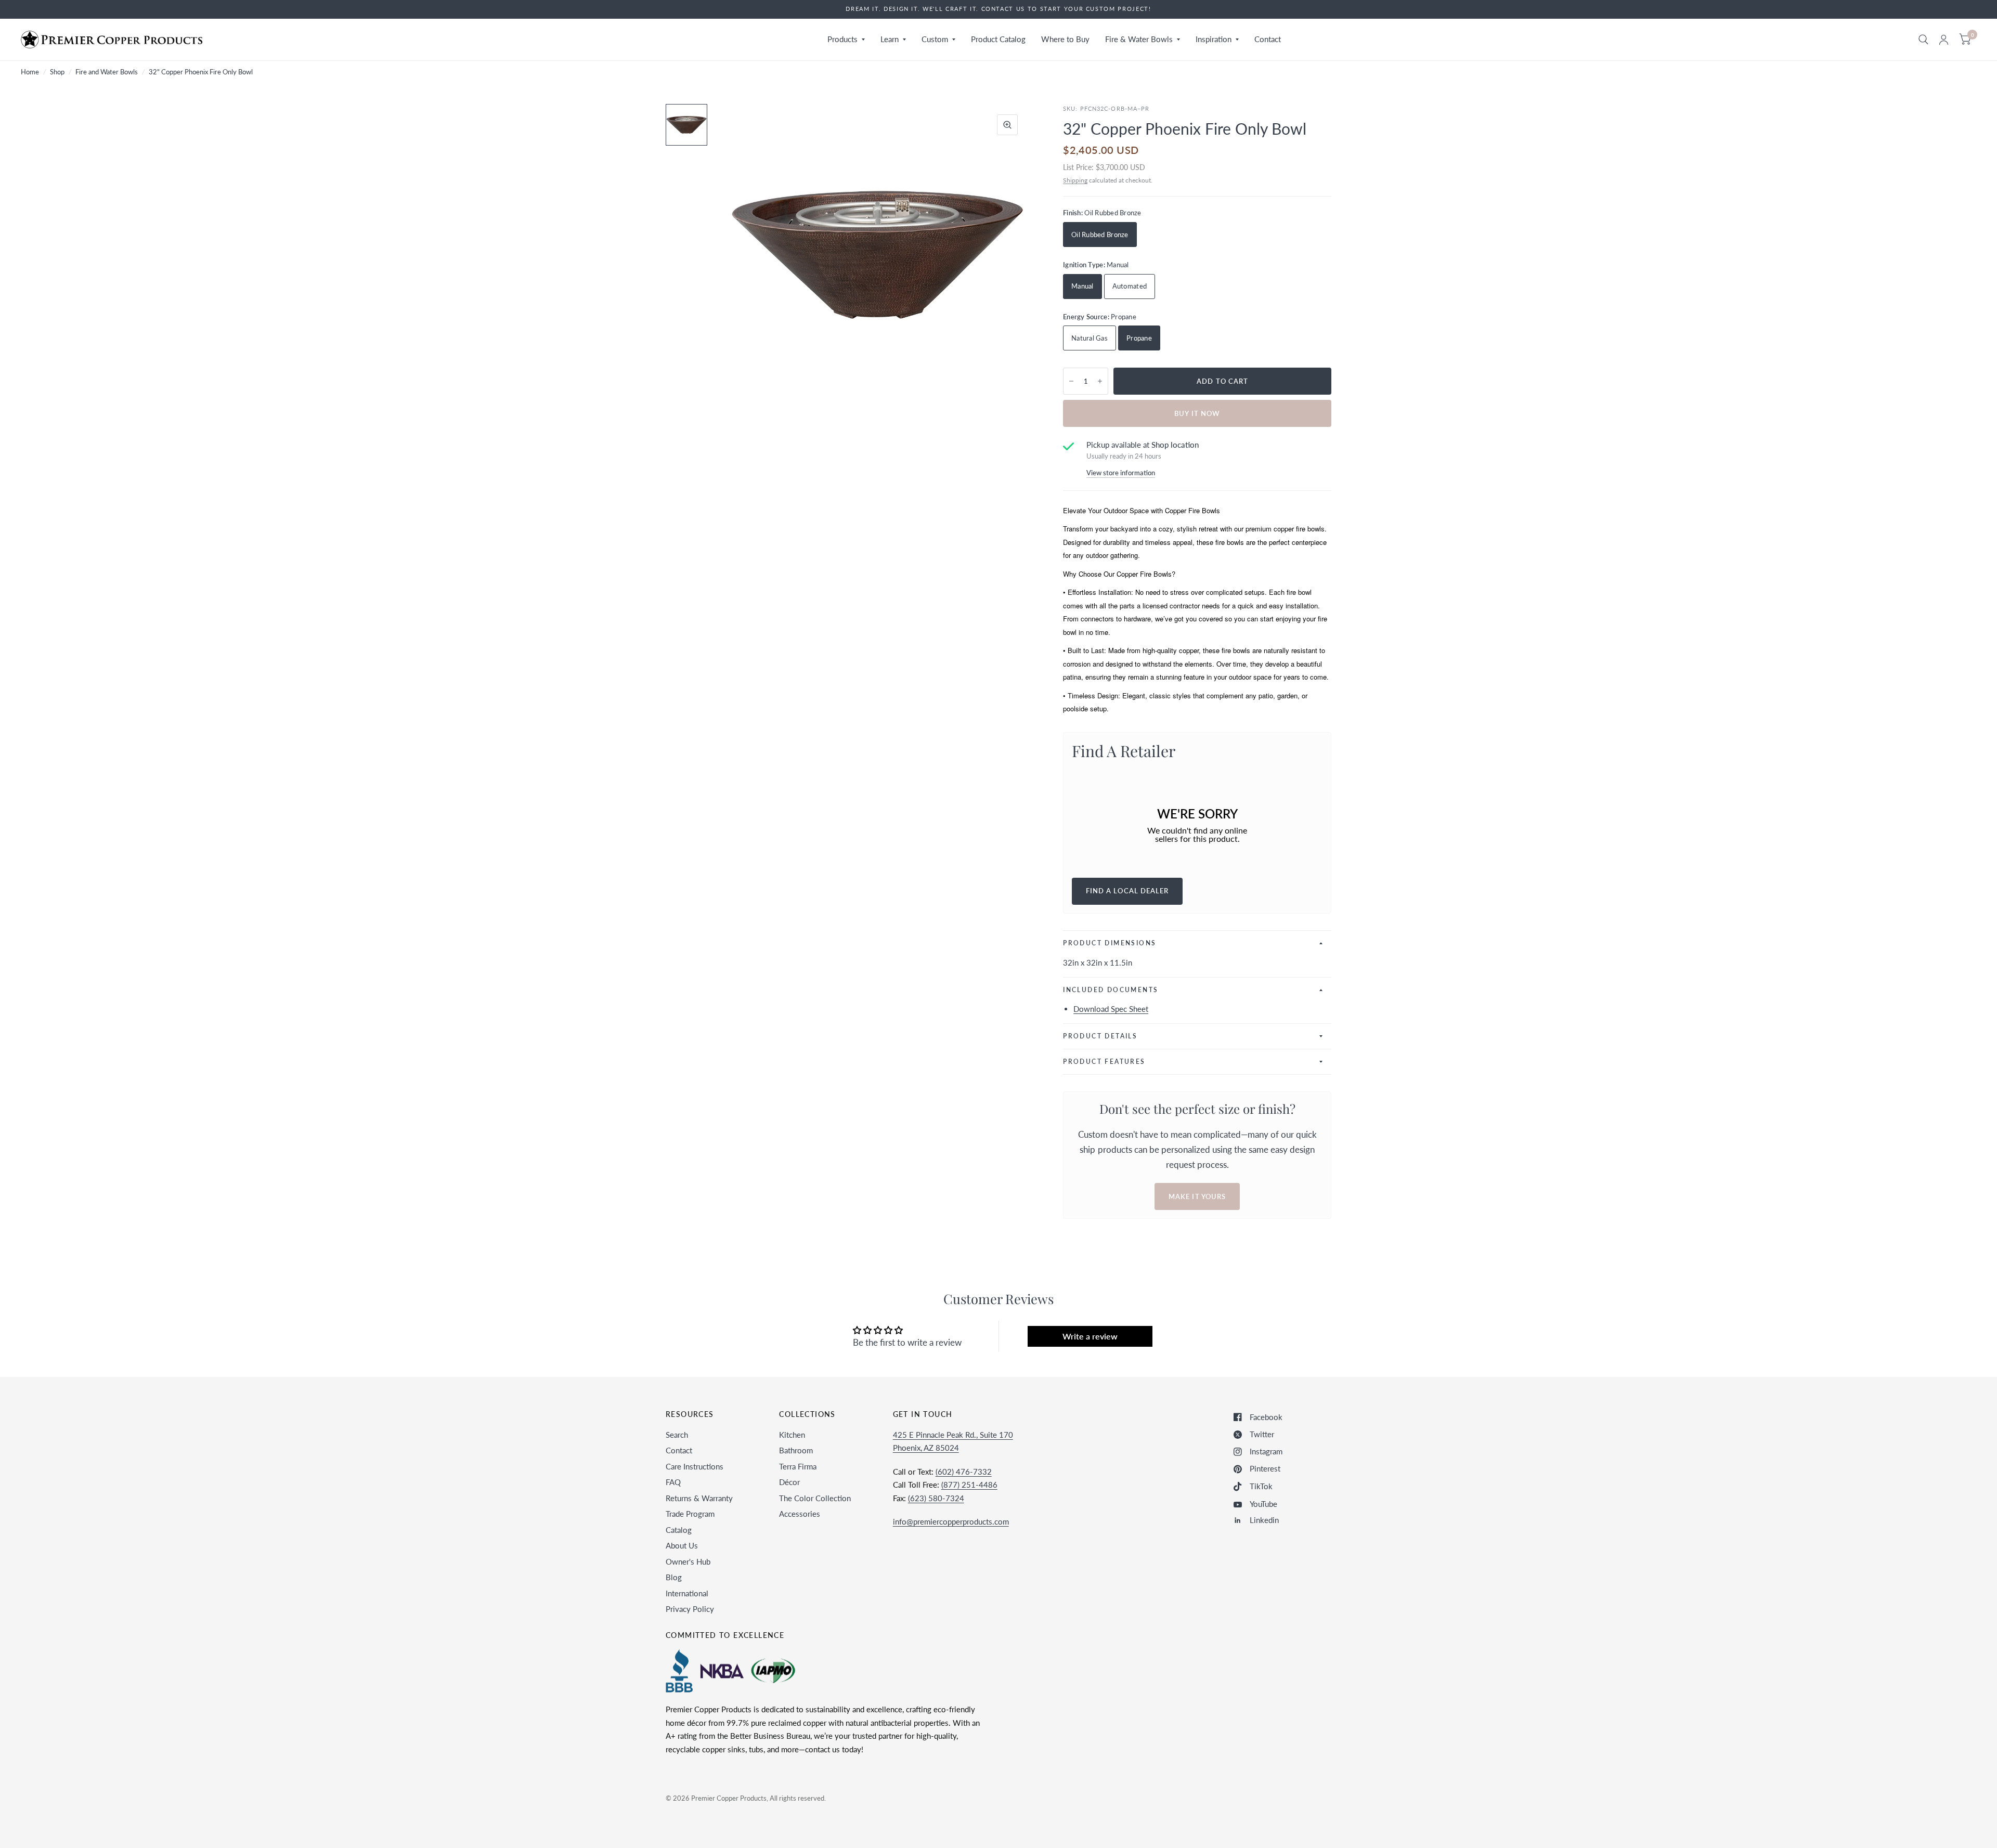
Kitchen (792, 1435)
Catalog (679, 1530)
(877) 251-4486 (969, 1485)
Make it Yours (1197, 1196)
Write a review (1090, 1336)
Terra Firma (798, 1466)
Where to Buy (1065, 39)
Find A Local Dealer (1127, 891)
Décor (789, 1482)
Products (842, 39)
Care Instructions (695, 1466)
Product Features (1104, 1062)
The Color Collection (815, 1498)
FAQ (673, 1482)
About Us (682, 1545)
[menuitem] (846, 40)
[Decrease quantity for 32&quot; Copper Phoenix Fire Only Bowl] (1071, 381)
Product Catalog (998, 39)
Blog (674, 1577)
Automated (1130, 286)
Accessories (800, 1514)
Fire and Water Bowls (107, 72)
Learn (890, 39)
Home (30, 72)
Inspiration (1214, 39)
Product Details (1100, 1036)
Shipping (1075, 180)
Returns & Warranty (699, 1498)
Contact (1268, 39)
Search (677, 1435)
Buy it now (1197, 413)
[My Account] (1944, 40)
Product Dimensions (1110, 943)
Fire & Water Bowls (1139, 39)
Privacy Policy (690, 1609)
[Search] (1923, 40)
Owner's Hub (688, 1561)
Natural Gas (1090, 338)
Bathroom (796, 1450)
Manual (1082, 286)
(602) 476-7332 (964, 1472)
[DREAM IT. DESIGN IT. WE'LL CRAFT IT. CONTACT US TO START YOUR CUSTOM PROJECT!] (998, 9)
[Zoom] (1007, 125)
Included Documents (1111, 990)
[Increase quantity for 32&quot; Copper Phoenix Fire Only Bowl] (1100, 381)
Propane (1139, 338)
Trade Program (690, 1514)
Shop (57, 72)
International (687, 1593)
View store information (1121, 473)
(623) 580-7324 (936, 1498)
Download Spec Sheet (1111, 1009)
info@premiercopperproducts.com (951, 1521)
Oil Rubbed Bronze (1100, 235)
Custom (935, 39)
